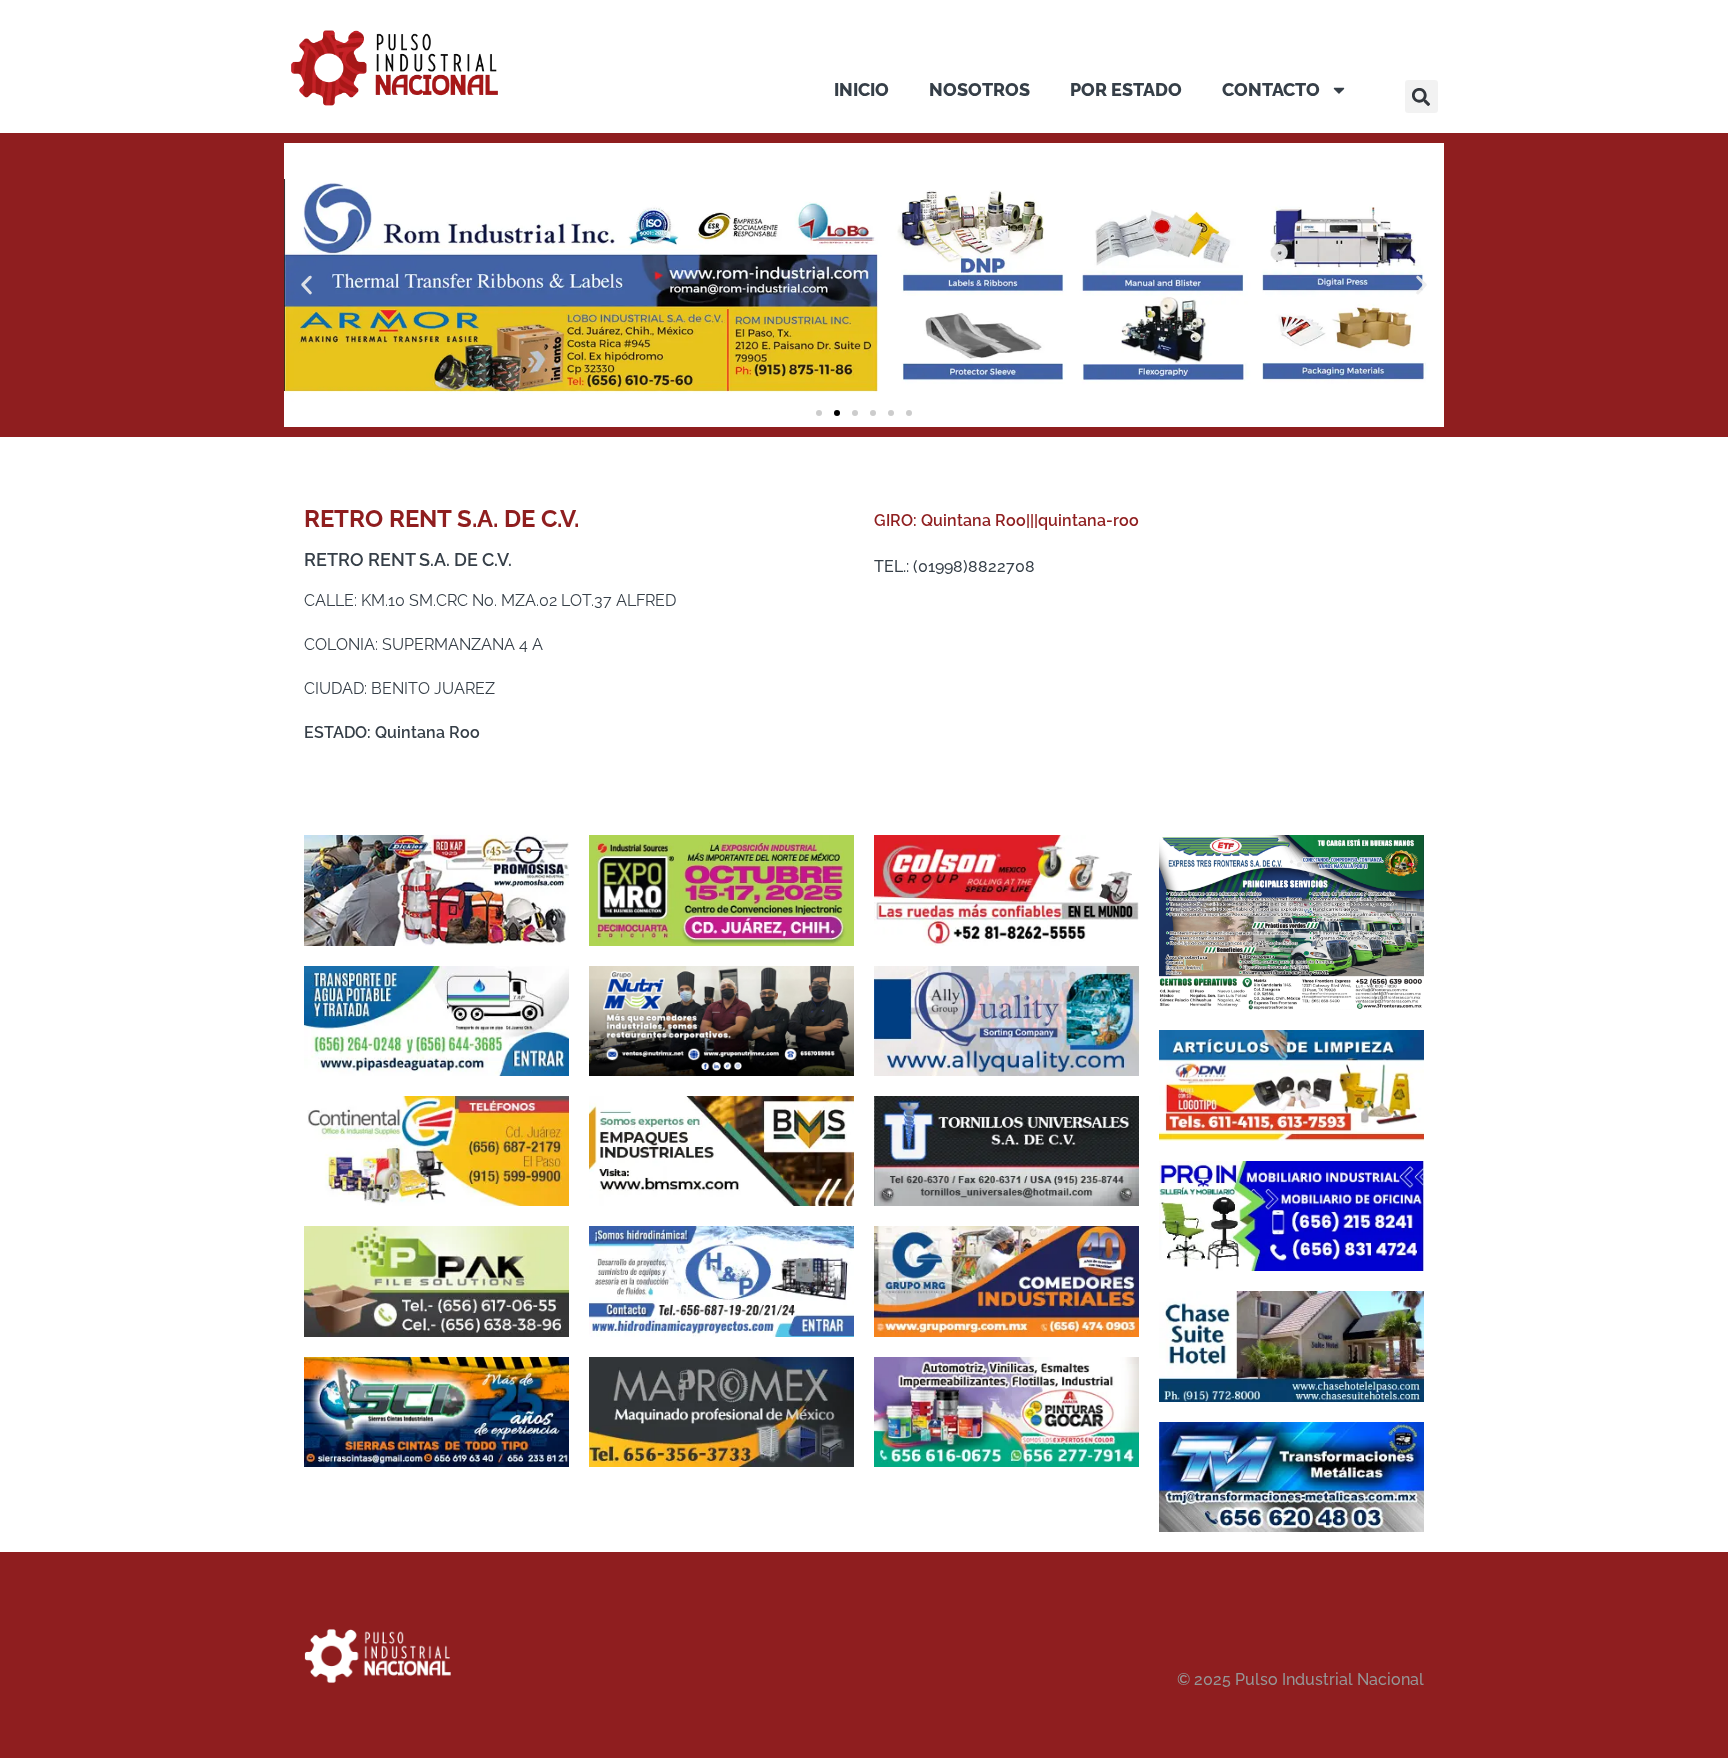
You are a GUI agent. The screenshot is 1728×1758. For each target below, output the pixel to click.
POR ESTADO (1126, 89)
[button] (1421, 96)
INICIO (861, 89)
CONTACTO (1271, 89)
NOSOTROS (979, 89)
